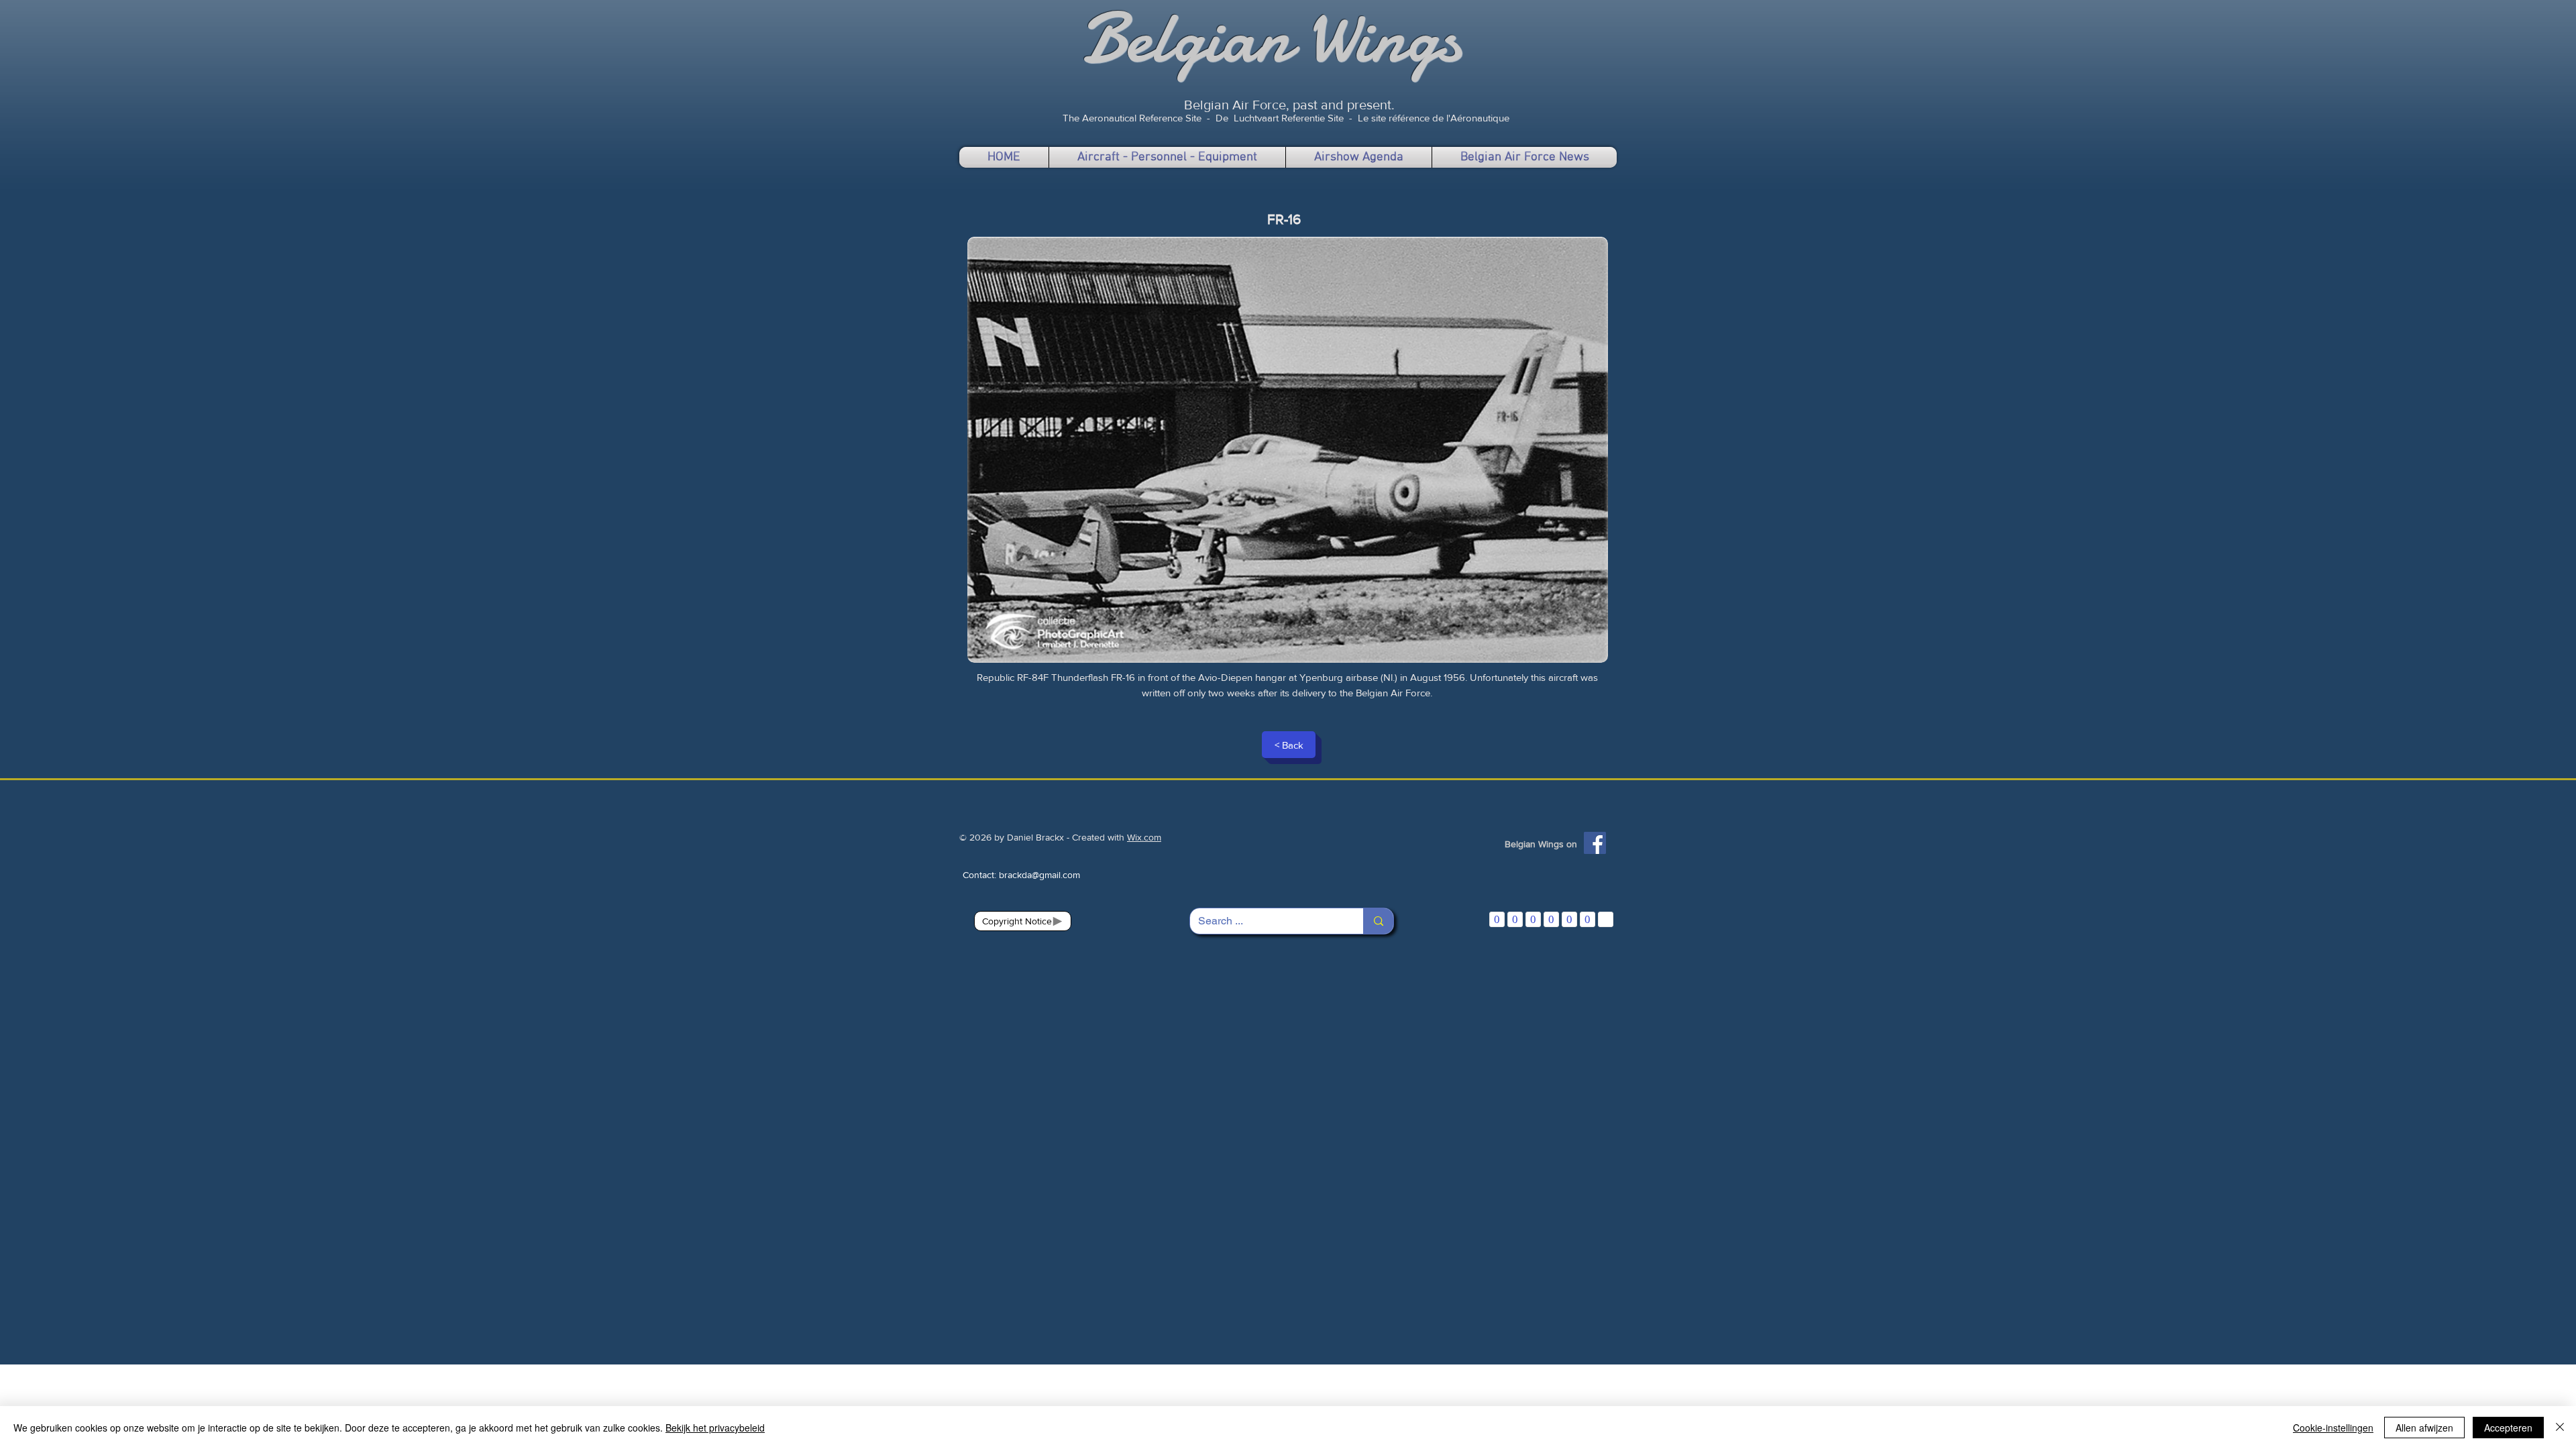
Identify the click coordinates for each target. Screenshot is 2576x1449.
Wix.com (1144, 837)
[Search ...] (1378, 921)
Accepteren (2508, 1428)
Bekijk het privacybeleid (715, 1428)
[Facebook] (1595, 843)
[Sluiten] (2560, 1428)
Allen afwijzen (2424, 1428)
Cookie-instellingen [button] (2333, 1428)
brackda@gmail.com (1039, 875)
